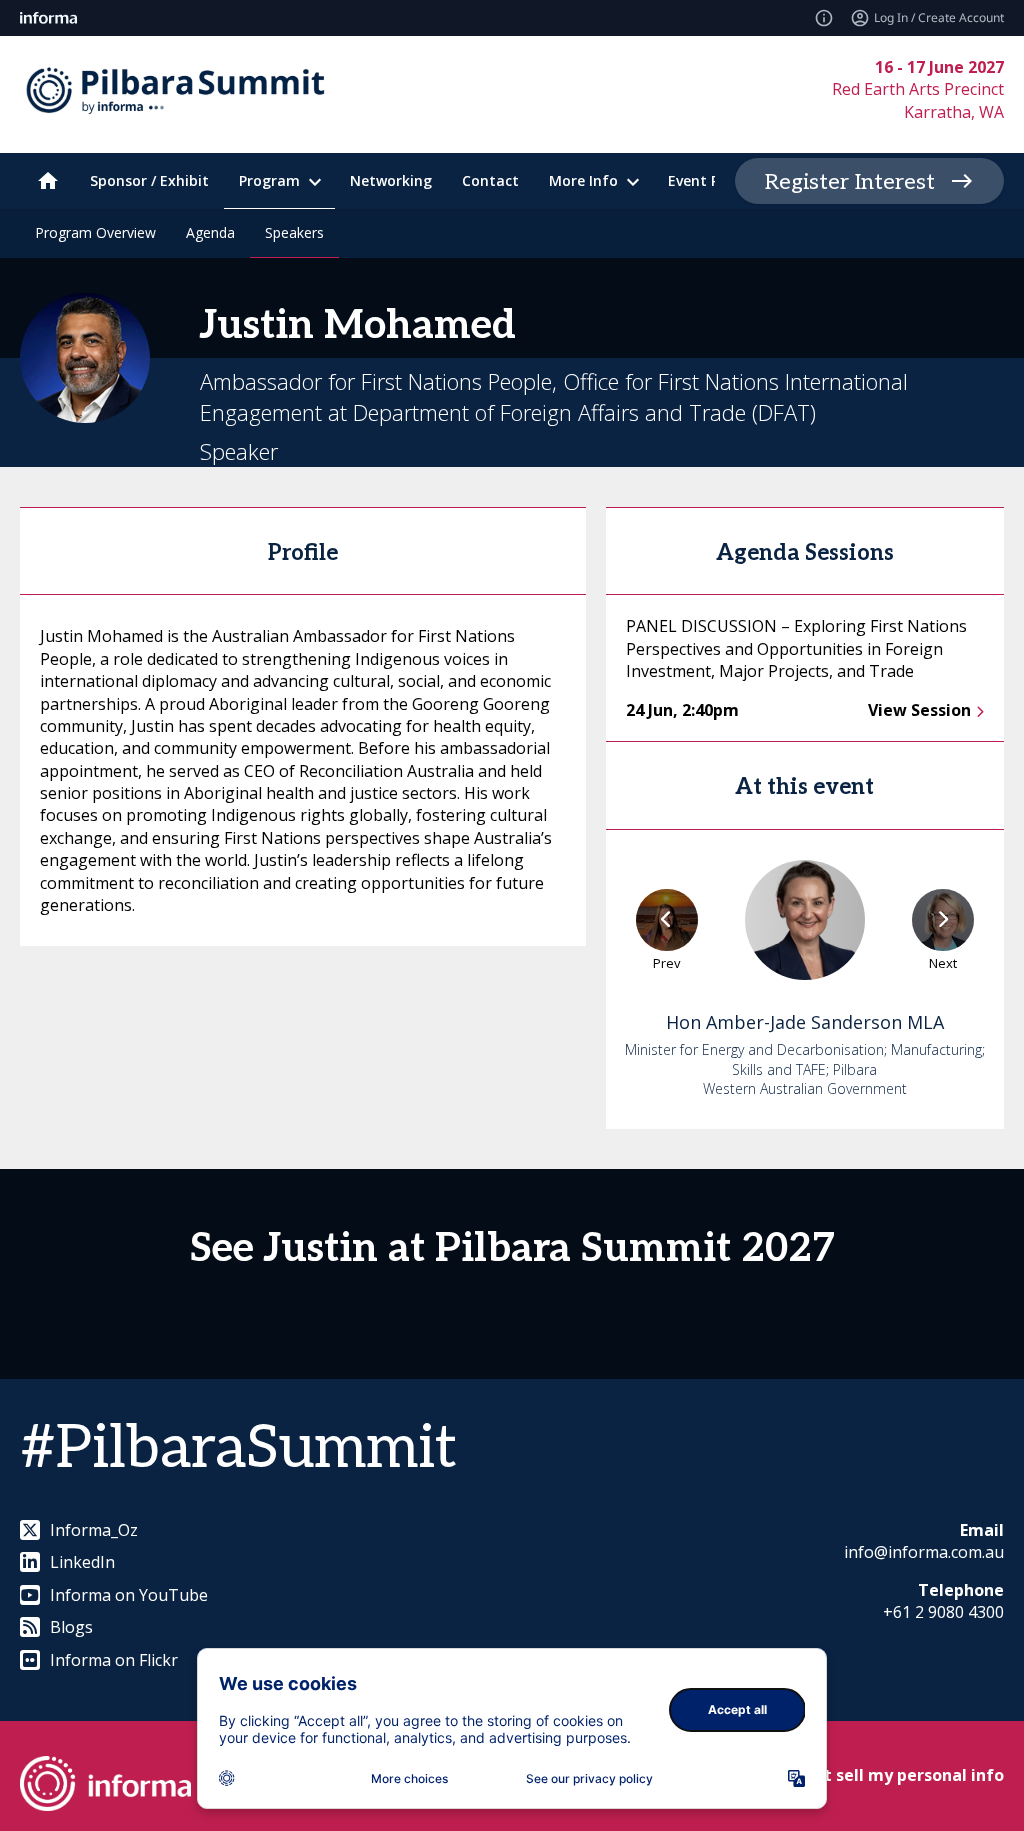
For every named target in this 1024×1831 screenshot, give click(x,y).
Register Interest (850, 182)
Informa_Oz (94, 1530)
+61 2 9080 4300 (943, 1612)
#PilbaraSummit (238, 1449)
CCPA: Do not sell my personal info (866, 1775)
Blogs (71, 1627)
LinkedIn (82, 1562)
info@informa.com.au (924, 1552)
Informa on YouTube (129, 1595)
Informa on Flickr (114, 1660)
